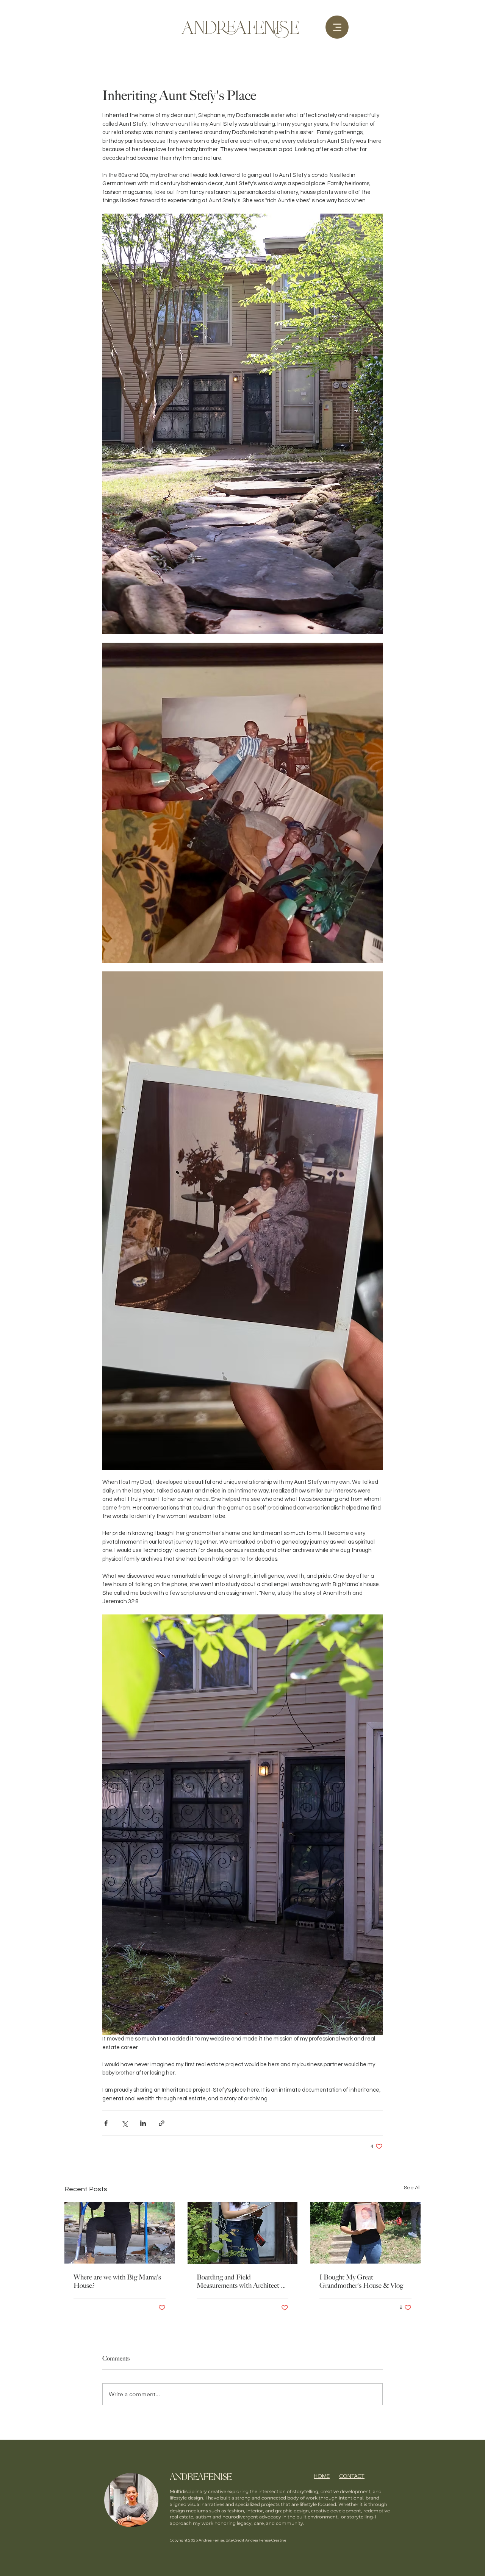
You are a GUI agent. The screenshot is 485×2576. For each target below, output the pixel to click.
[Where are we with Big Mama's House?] (120, 2233)
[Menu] (337, 27)
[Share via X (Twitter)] (124, 2123)
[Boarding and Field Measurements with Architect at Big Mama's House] (243, 2233)
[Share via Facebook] (106, 2123)
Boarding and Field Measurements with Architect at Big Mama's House (241, 2281)
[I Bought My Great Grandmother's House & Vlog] (365, 2233)
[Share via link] (162, 2123)
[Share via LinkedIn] (143, 2123)
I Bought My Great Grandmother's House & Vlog (361, 2281)
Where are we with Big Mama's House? (117, 2281)
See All (412, 2188)
